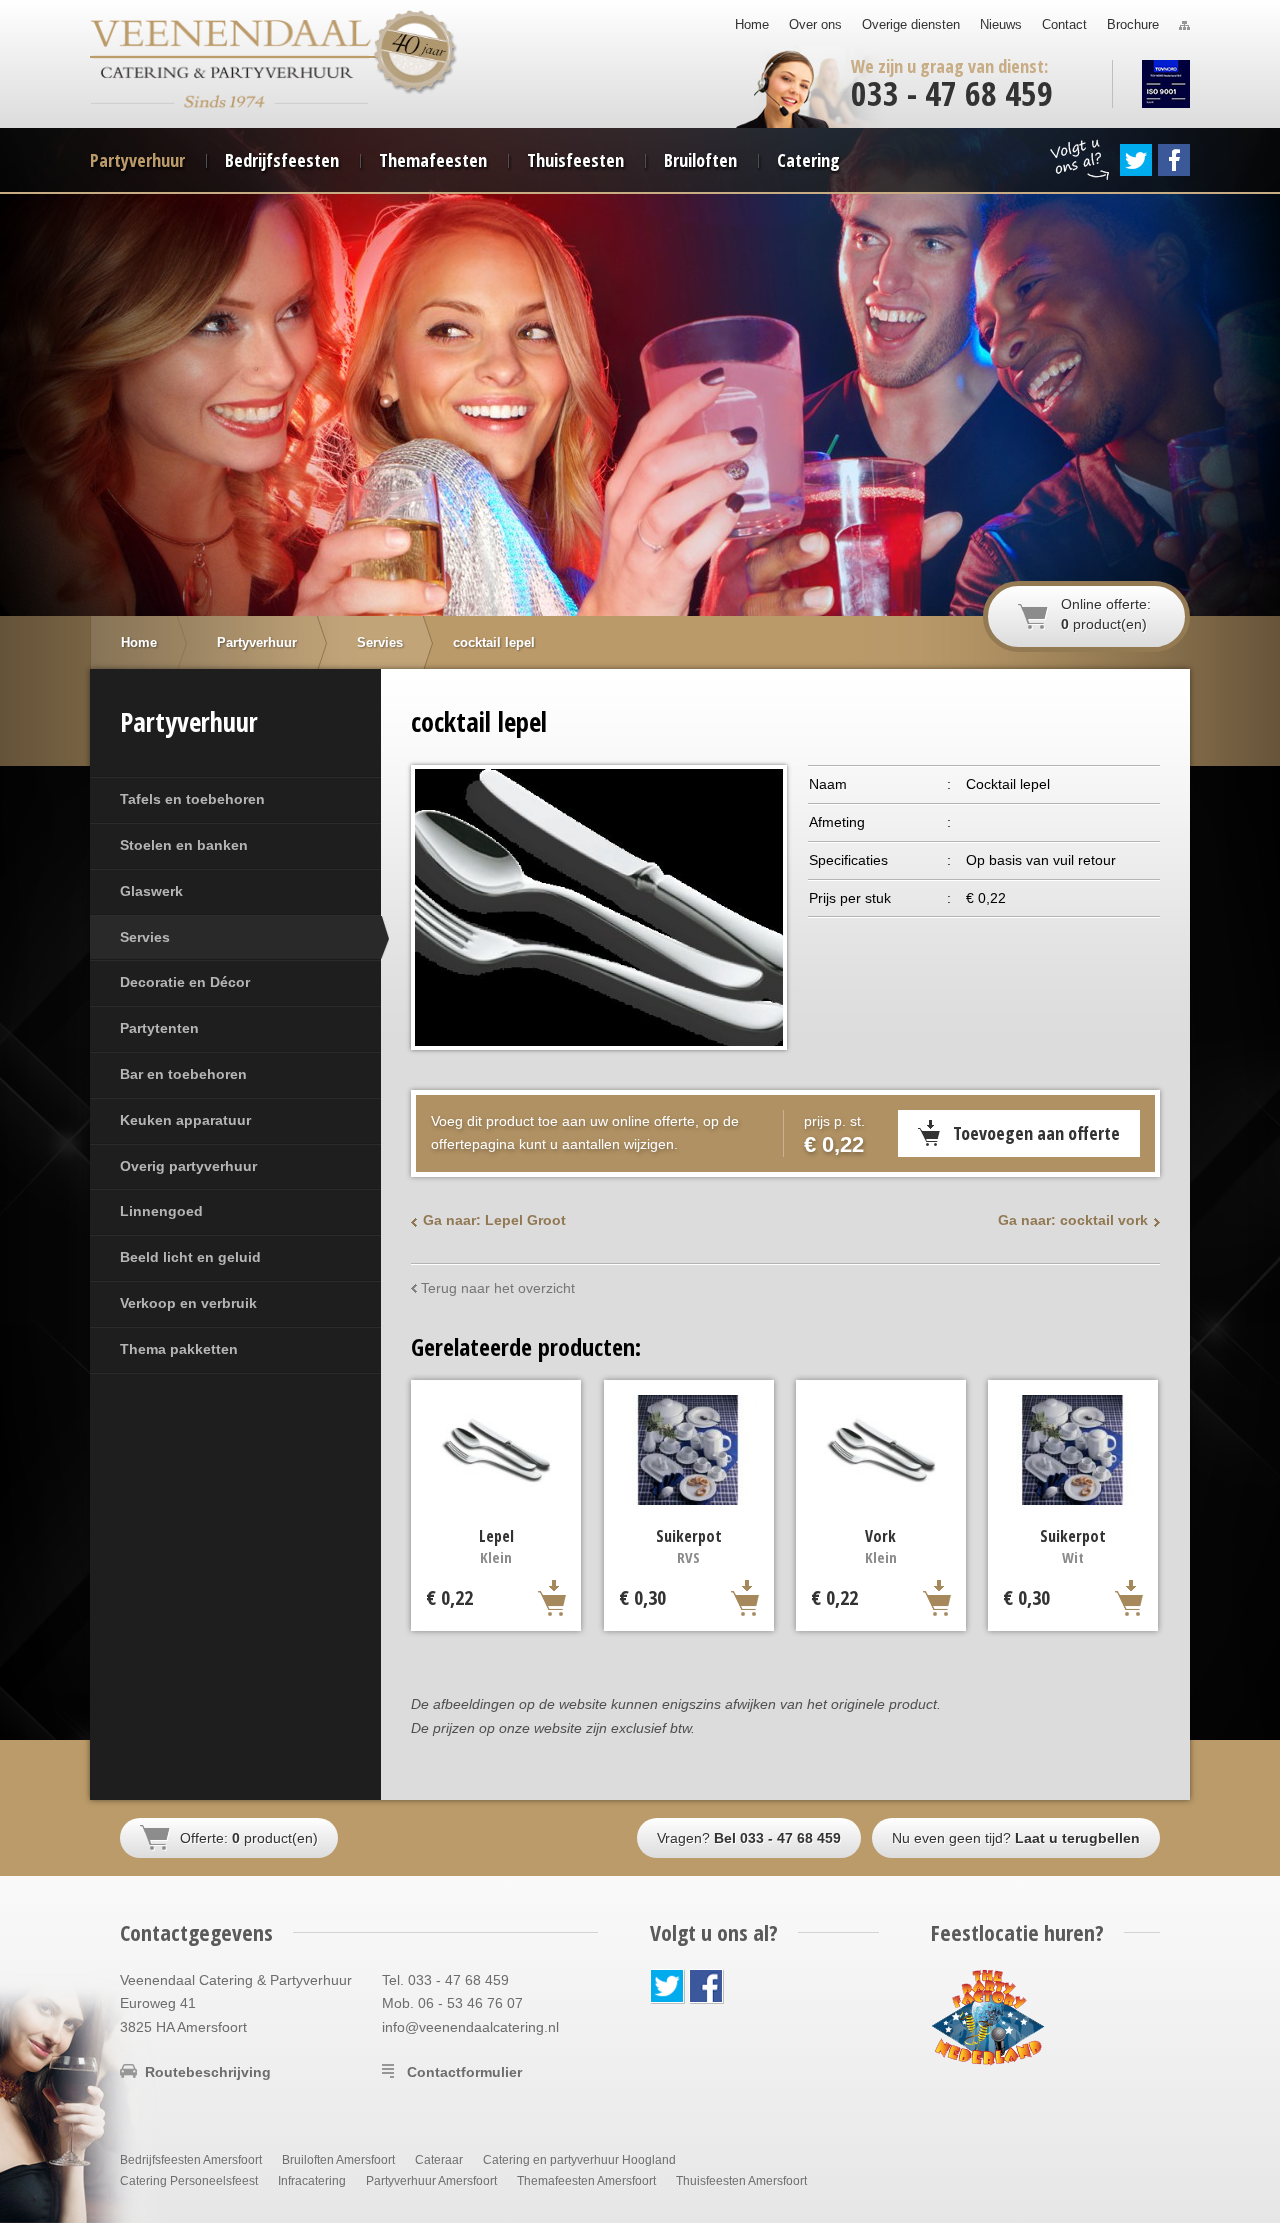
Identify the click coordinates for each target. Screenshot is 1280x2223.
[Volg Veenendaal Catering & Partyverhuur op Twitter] (1136, 160)
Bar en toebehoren (183, 1074)
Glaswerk (151, 891)
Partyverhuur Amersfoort (431, 2181)
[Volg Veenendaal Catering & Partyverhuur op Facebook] (1174, 160)
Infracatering (312, 2181)
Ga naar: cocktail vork (1073, 1220)
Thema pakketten (179, 1349)
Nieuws (1001, 24)
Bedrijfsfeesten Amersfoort (191, 2160)
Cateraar (439, 2160)
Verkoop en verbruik (188, 1303)
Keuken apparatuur (185, 1120)
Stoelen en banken (184, 845)
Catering (808, 160)
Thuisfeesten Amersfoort (741, 2181)
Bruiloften (700, 160)
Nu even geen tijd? (1016, 1838)
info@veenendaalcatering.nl (470, 2027)
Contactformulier (464, 2072)
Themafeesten (433, 160)
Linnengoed (161, 1211)
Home (752, 24)
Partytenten (159, 1028)
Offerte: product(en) (249, 1838)
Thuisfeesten (575, 160)
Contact (1064, 24)
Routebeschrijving (208, 2072)
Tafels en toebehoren (192, 799)
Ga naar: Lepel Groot (494, 1220)
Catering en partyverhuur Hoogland (579, 2160)
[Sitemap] (1184, 25)
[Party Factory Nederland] (988, 2016)
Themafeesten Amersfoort (586, 2181)
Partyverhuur (137, 160)
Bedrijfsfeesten (282, 160)
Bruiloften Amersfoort (338, 2160)
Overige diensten (911, 24)
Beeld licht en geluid (190, 1257)
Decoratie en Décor (185, 982)
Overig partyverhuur (188, 1166)
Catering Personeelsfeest (189, 2181)
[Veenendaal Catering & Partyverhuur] (231, 39)
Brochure (1133, 24)
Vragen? (749, 1838)
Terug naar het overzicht (498, 1288)
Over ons (815, 24)
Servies (145, 937)
